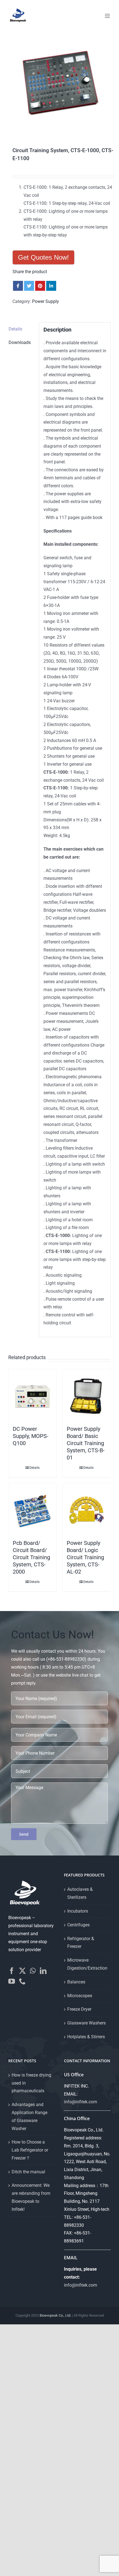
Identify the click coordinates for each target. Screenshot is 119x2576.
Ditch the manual (28, 2172)
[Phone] (22, 1981)
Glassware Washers (86, 2023)
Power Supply (46, 301)
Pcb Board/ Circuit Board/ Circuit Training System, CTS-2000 (31, 1557)
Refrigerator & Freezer (81, 1943)
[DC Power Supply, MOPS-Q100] (33, 1396)
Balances (76, 1982)
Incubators (78, 1911)
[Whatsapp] (33, 1971)
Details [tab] (15, 329)
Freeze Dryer (79, 2009)
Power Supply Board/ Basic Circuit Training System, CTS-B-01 (86, 1443)
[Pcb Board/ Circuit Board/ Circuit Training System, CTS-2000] (33, 1510)
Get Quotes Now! (43, 257)
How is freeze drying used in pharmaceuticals (31, 2083)
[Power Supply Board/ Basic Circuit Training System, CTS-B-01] (86, 1396)
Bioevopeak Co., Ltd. (55, 2315)
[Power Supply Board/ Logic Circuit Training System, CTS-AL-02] (86, 1510)
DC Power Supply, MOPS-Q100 (31, 1436)
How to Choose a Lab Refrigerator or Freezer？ (30, 2150)
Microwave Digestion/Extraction (87, 1964)
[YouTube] (12, 1981)
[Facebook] (12, 1971)
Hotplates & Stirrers (86, 2037)
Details (34, 1468)
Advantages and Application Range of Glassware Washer (29, 2116)
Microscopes (80, 1996)
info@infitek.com (81, 2102)
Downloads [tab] (20, 342)
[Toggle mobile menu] (108, 16)
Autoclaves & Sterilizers (80, 1893)
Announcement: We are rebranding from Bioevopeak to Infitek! (31, 2197)
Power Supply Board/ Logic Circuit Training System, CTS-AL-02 (85, 1557)
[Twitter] (22, 1971)
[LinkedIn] (43, 1971)
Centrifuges (78, 1925)
